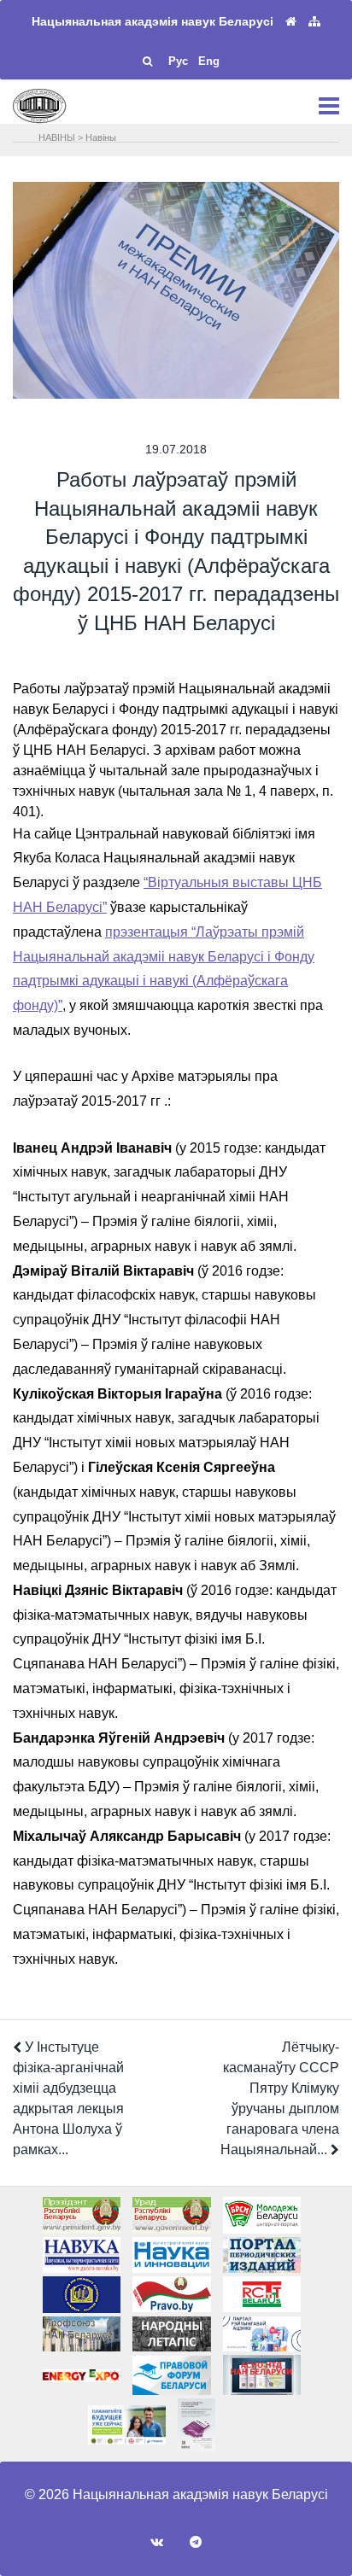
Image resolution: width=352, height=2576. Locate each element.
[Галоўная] (291, 22)
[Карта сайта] (314, 22)
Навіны (101, 137)
